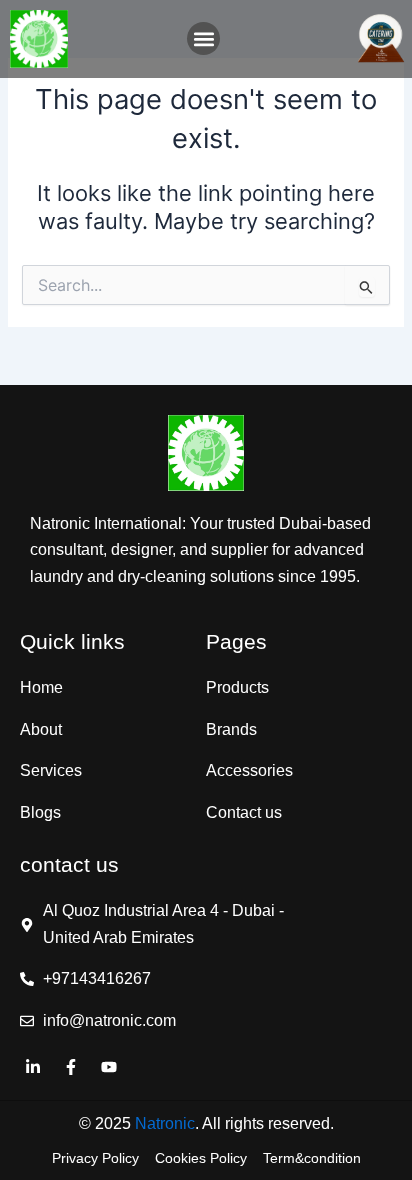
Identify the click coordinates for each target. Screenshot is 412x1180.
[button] (203, 38)
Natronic (165, 1123)
